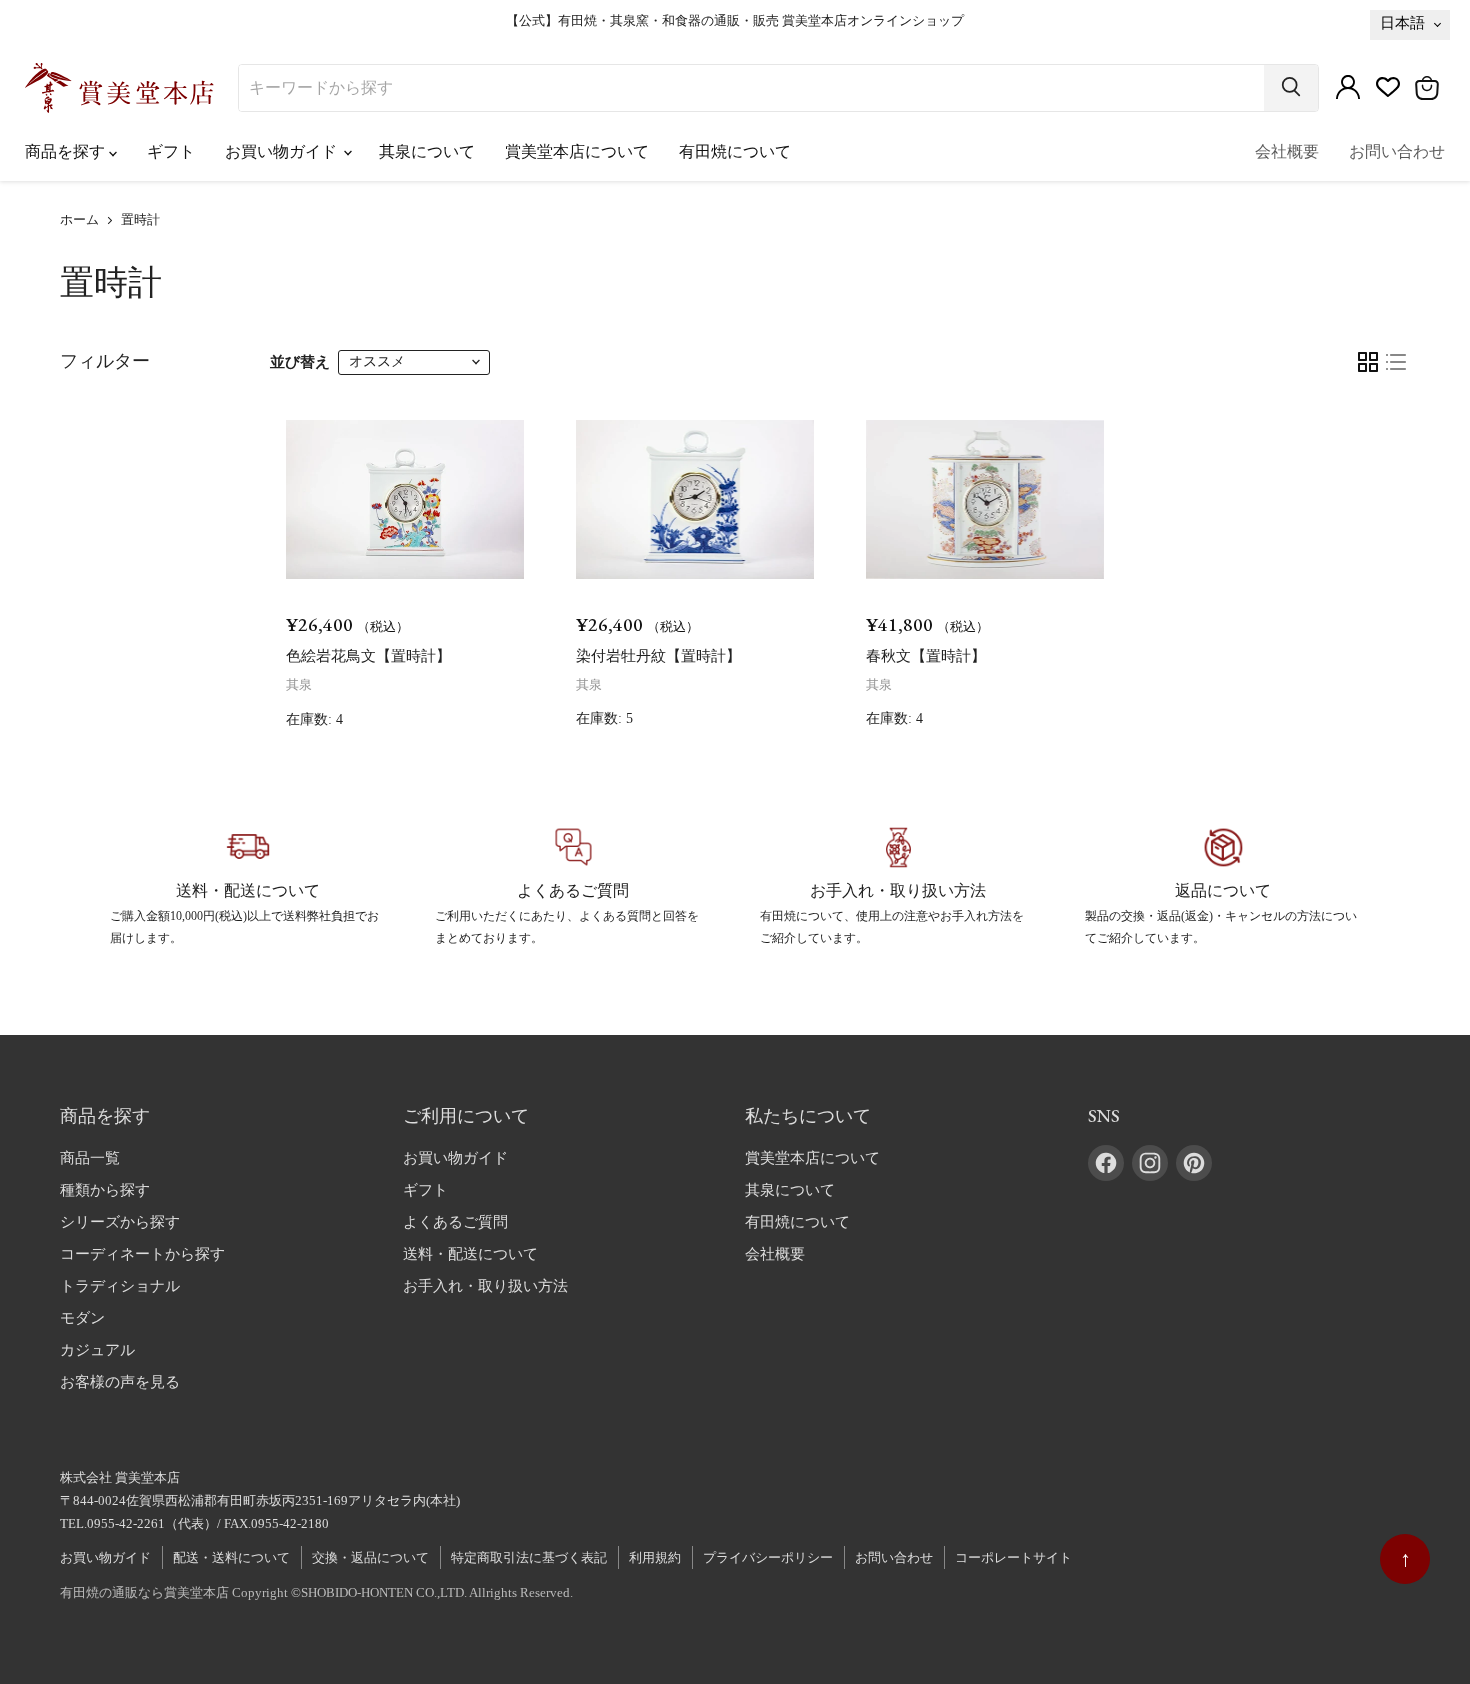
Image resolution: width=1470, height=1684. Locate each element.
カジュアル (97, 1350)
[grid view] (1368, 362)
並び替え (300, 362)
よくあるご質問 (455, 1222)
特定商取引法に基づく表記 (529, 1557)
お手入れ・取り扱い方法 (485, 1286)
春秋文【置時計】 (926, 656)
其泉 (299, 684)
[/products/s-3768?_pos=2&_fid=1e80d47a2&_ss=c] (695, 499)
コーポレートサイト (1013, 1557)
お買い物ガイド (283, 151)
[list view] (1396, 362)
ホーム (79, 220)
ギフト (171, 151)
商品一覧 (90, 1158)
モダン (82, 1318)
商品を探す (67, 151)
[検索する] (1291, 88)
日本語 (1402, 23)
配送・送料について (231, 1557)
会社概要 (1287, 151)
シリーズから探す (120, 1222)
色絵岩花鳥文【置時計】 (368, 656)
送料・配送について (470, 1254)
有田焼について (735, 151)
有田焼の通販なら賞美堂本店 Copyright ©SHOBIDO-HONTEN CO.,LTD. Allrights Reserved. (316, 1592)
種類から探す (105, 1190)
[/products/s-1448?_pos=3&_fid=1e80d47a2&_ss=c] (985, 499)
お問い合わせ (1397, 151)
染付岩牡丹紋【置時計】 (658, 656)
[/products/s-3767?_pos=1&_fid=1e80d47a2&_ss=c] (405, 499)
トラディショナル (120, 1286)
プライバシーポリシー (768, 1557)
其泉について (427, 151)
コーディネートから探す (142, 1254)
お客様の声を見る (120, 1382)
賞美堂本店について (577, 151)
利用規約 (655, 1557)
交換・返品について (370, 1557)
